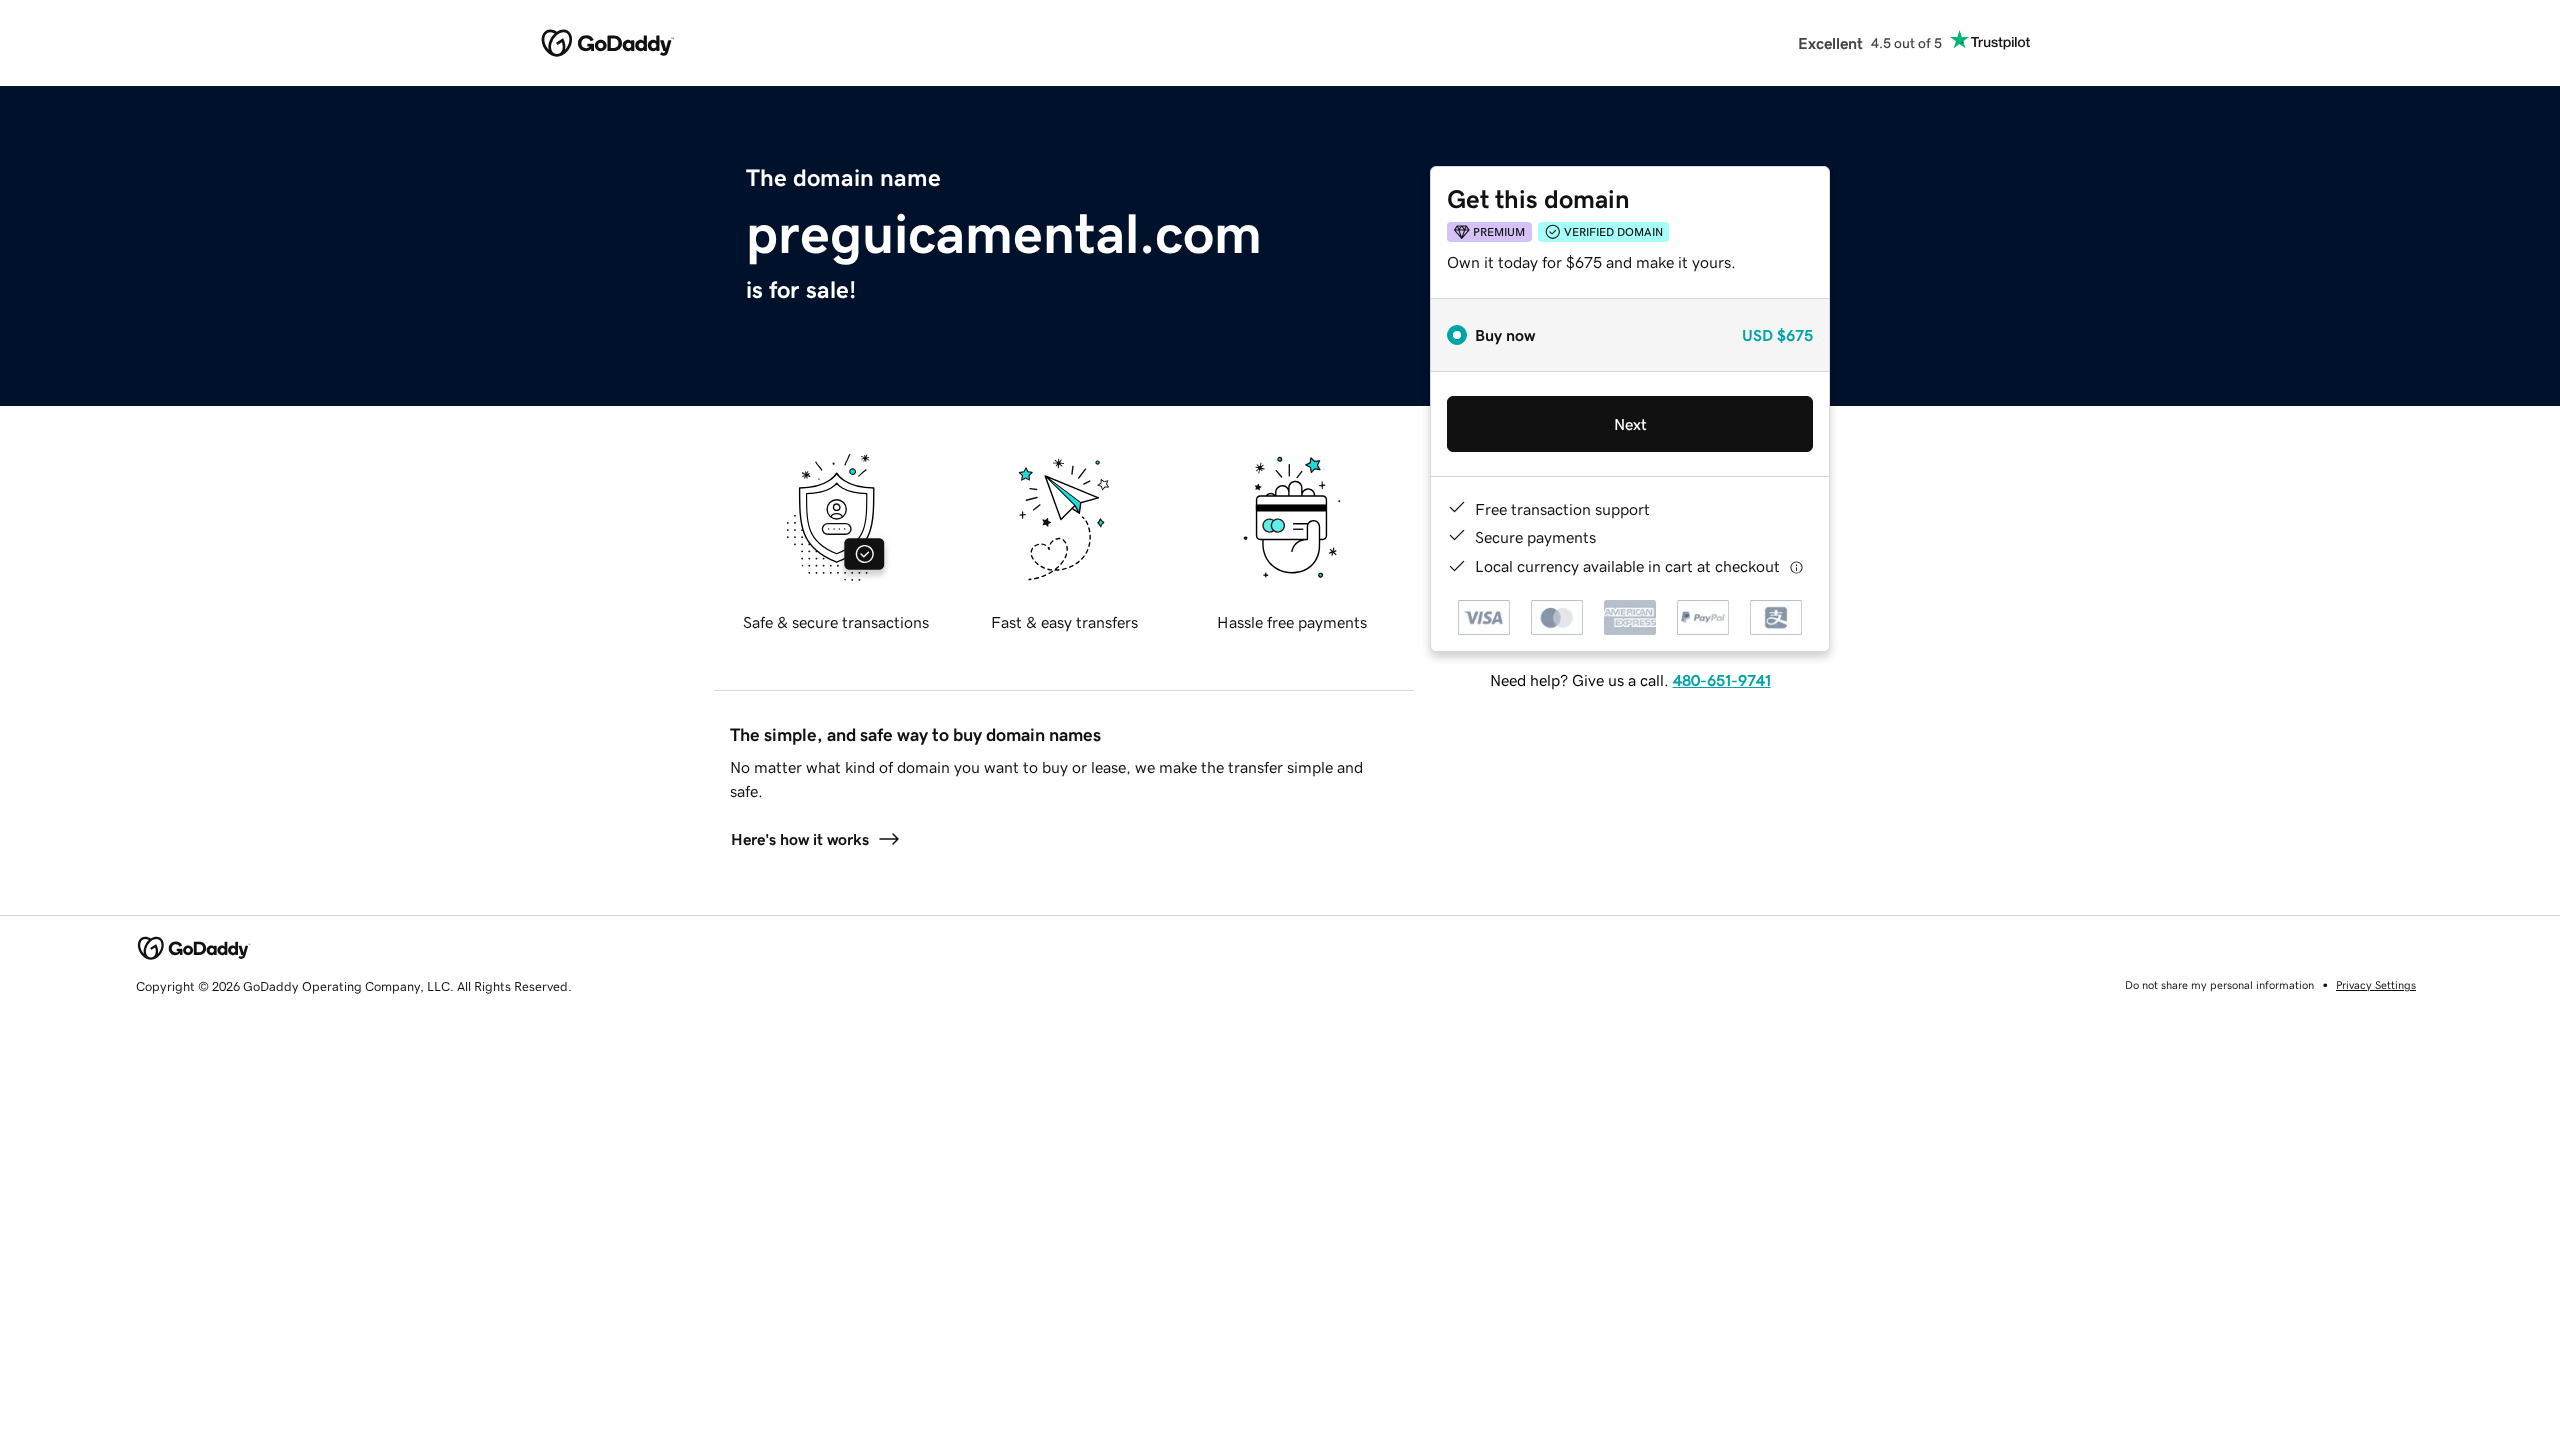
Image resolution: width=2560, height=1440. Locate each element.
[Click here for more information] (1796, 566)
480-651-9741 (1722, 680)
